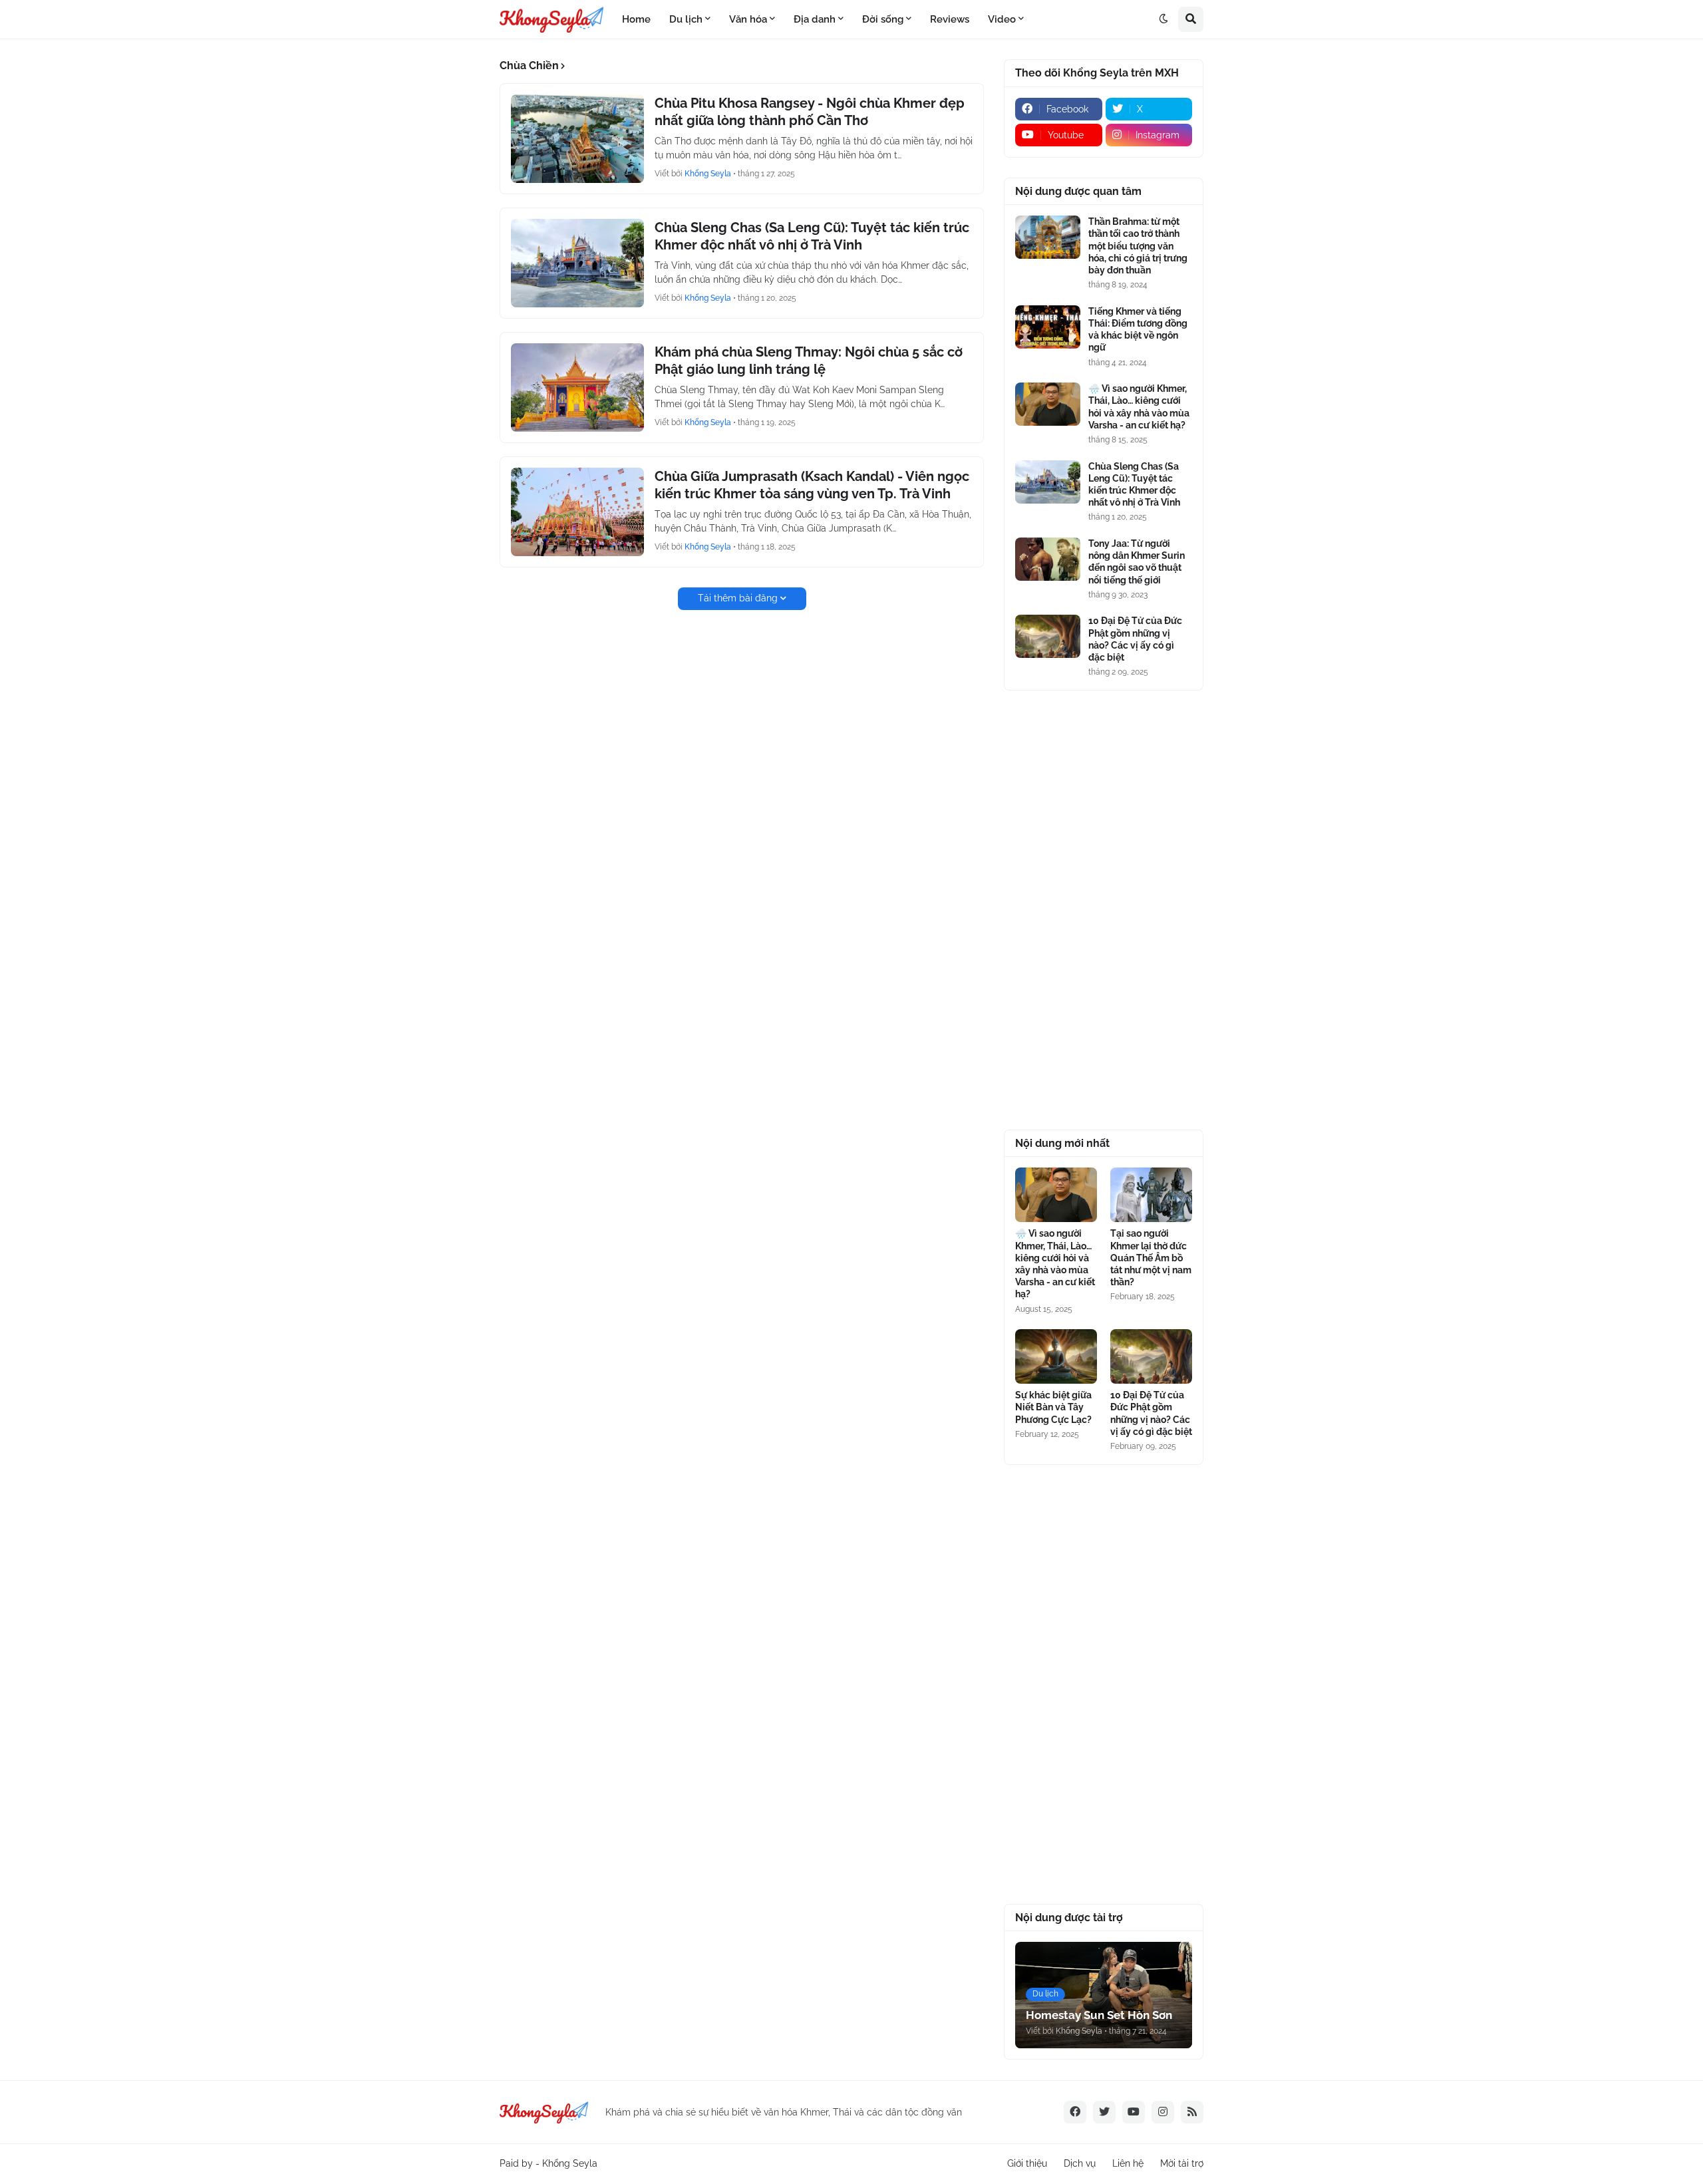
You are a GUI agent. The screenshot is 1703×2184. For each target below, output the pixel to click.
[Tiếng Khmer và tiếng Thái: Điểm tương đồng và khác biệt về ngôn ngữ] (1048, 327)
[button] (1163, 19)
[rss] (1192, 2112)
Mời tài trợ (1182, 2163)
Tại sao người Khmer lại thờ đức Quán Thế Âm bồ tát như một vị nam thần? (1151, 1258)
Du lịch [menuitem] (686, 19)
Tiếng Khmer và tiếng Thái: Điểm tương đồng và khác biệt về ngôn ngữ (1138, 330)
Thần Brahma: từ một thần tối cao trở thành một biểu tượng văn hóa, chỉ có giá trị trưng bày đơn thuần (1138, 246)
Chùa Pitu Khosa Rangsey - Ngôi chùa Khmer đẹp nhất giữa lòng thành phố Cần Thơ (810, 112)
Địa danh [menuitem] (815, 19)
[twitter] (1104, 2112)
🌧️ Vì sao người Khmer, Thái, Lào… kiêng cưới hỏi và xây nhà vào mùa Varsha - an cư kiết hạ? (1139, 407)
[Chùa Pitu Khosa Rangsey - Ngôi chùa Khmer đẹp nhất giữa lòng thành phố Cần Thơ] (577, 139)
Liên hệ (1128, 2163)
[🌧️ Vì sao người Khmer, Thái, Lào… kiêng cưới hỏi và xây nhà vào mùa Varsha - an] (1048, 404)
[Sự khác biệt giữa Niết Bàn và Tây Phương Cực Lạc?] (1056, 1356)
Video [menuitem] (1002, 19)
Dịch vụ (1080, 2163)
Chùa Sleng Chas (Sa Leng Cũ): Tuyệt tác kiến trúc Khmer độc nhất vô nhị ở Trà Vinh (812, 236)
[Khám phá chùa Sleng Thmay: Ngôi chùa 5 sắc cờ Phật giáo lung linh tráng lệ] (577, 388)
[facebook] (1075, 2112)
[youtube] (1134, 2112)
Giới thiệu (1027, 2163)
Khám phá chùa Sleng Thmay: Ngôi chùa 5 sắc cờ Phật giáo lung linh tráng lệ (809, 361)
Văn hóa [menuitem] (748, 19)
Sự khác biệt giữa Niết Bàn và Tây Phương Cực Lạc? (1053, 1407)
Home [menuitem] (636, 19)
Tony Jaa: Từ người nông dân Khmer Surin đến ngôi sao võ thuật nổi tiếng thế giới (1137, 562)
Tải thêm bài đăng (738, 598)
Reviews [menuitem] (950, 19)
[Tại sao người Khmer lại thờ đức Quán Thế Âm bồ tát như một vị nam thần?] (1151, 1195)
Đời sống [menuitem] (883, 19)
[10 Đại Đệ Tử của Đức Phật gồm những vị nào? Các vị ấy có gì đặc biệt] (1048, 636)
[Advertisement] (1104, 910)
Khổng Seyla (570, 2163)
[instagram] (1163, 2112)
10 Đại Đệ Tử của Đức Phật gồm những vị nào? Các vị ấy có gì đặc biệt (1135, 639)
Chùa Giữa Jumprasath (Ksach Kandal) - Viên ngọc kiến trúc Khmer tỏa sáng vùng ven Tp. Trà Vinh (812, 485)
